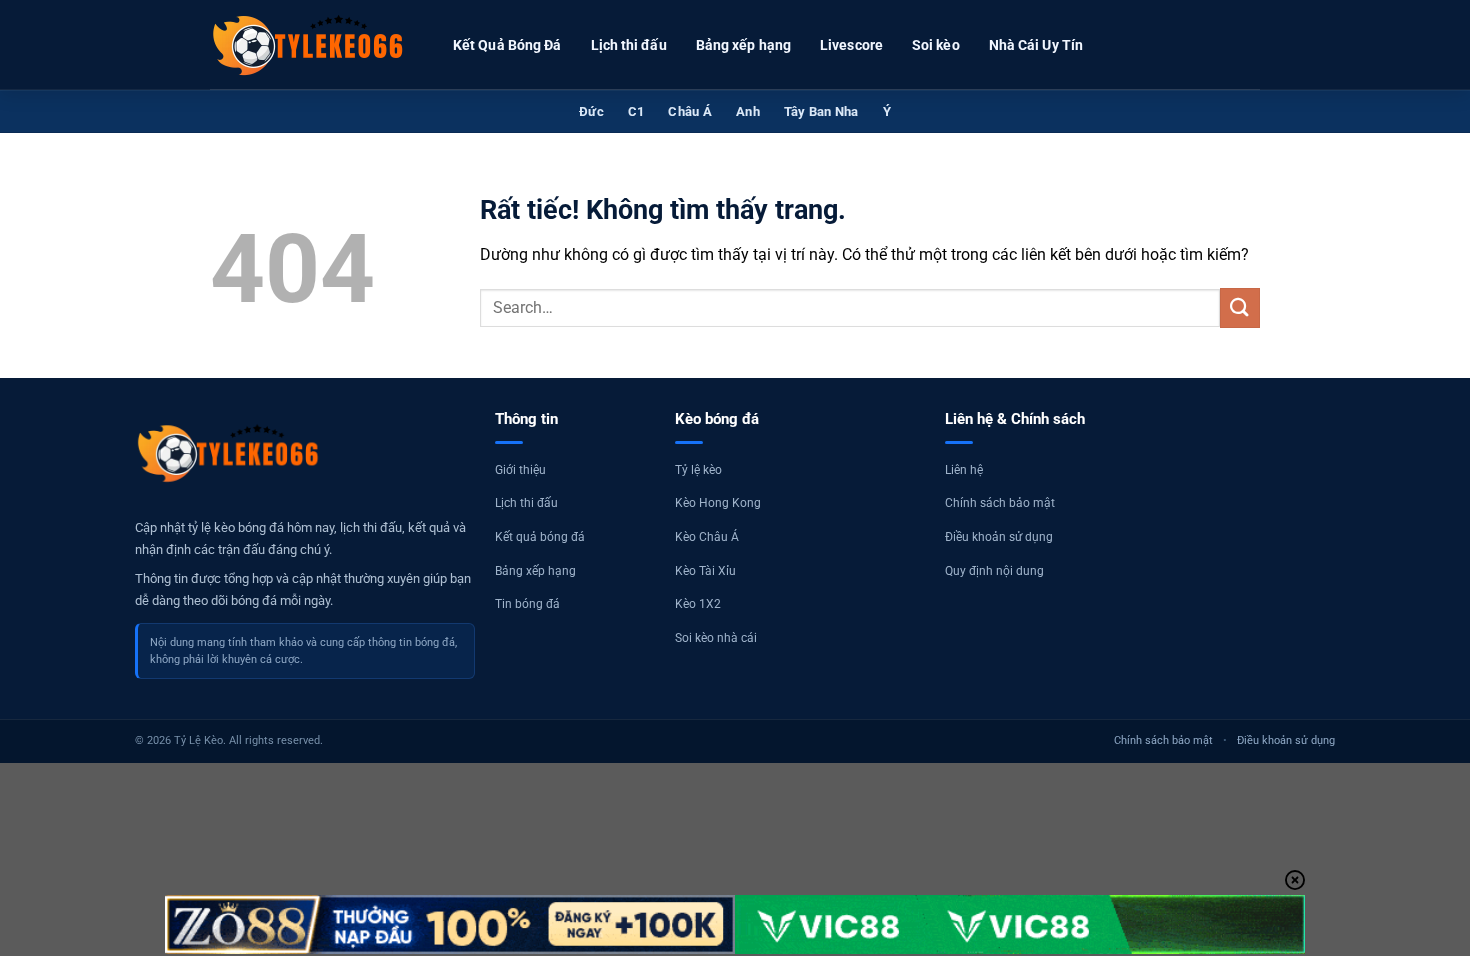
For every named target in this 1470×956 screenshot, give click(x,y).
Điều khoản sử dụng (999, 537)
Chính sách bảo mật (1000, 503)
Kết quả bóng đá (540, 537)
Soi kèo (936, 45)
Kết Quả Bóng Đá (507, 45)
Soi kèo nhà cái (716, 638)
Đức (591, 111)
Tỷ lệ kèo (698, 470)
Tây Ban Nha (821, 111)
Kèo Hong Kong (718, 503)
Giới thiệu (520, 470)
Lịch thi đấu (629, 45)
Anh (748, 111)
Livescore (851, 45)
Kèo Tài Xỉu (705, 571)
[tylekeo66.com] (310, 45)
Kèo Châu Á (707, 537)
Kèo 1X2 (698, 604)
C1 (636, 111)
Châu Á (690, 111)
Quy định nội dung (994, 571)
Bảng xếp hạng (743, 45)
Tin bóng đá (527, 604)
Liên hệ (964, 470)
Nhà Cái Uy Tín (1036, 45)
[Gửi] (1240, 307)
